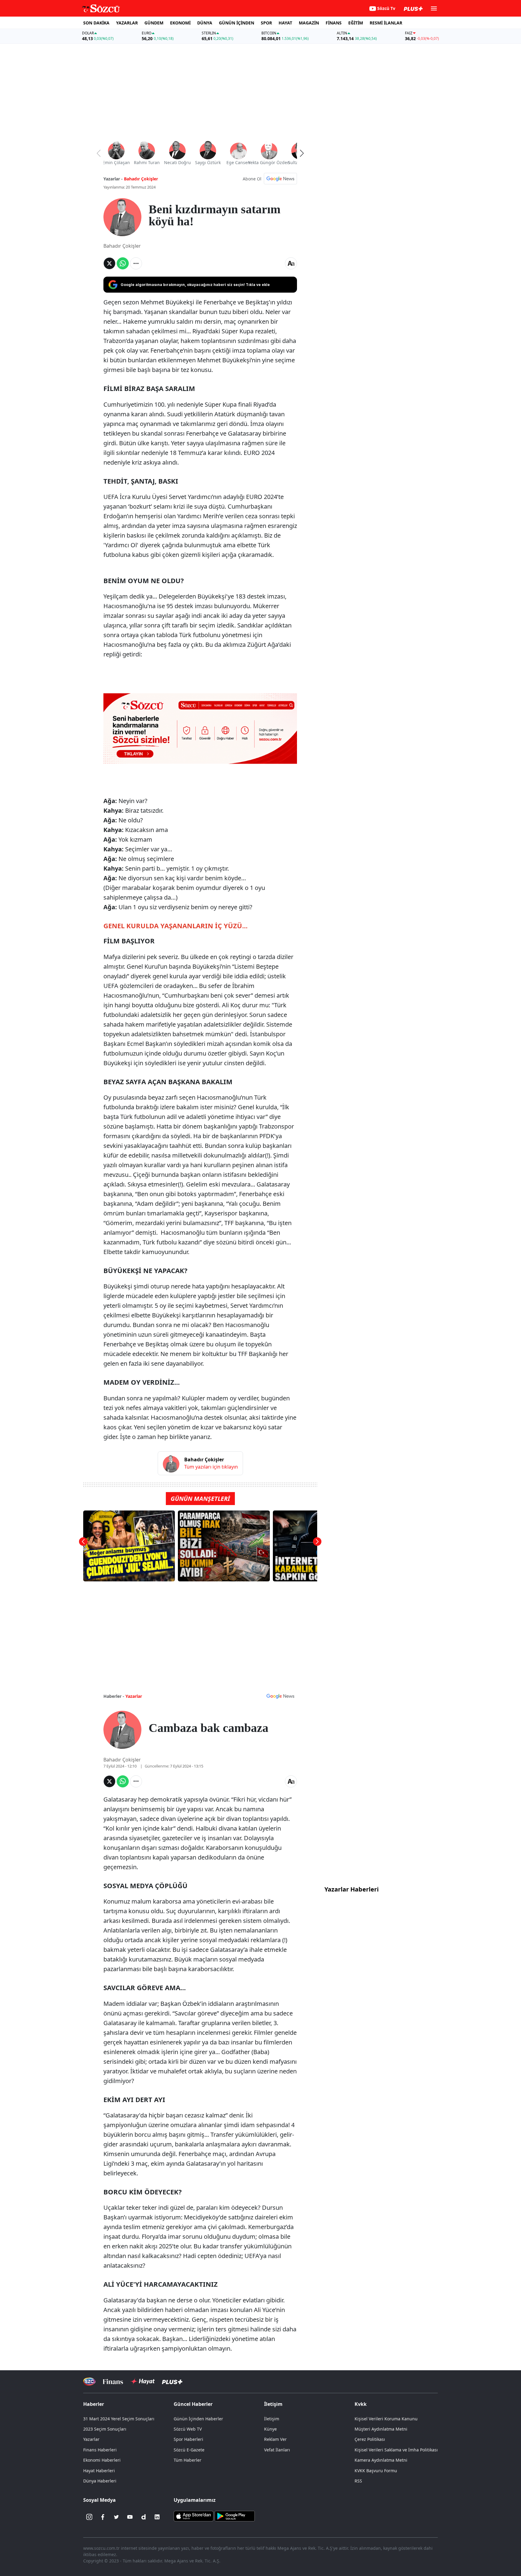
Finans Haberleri (100, 2450)
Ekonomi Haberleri (102, 2460)
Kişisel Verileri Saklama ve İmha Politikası (396, 2450)
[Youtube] (130, 2517)
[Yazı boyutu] (291, 263)
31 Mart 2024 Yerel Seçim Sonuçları (119, 2419)
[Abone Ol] (280, 179)
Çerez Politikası (370, 2439)
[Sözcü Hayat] (142, 2381)
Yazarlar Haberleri (352, 1889)
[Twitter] (116, 2517)
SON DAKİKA (96, 23)
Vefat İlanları (277, 2450)
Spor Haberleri (188, 2439)
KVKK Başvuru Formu (376, 2471)
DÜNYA (205, 23)
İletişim (272, 2419)
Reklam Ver (275, 2439)
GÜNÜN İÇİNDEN (237, 23)
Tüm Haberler (188, 2460)
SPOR (266, 23)
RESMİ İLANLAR (386, 23)
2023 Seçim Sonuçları (105, 2429)
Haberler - (114, 1696)
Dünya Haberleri (100, 2481)
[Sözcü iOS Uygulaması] (194, 2516)
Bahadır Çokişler (141, 179)
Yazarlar (134, 1696)
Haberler (94, 2404)
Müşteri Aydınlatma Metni (381, 2429)
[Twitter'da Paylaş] (109, 263)
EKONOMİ (180, 23)
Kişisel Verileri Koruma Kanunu (386, 2419)
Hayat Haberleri (99, 2471)
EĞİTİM (356, 23)
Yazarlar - (113, 179)
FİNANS (334, 23)
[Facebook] (103, 2517)
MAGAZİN (309, 23)
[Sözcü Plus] (172, 2382)
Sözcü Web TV (188, 2429)
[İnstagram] (89, 2517)
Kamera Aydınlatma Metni (381, 2460)
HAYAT (285, 23)
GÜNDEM (154, 23)
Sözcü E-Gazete (189, 2450)
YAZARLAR (127, 23)
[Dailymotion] (144, 2517)
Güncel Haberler (193, 2404)
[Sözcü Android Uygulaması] (235, 2516)
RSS (358, 2481)
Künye (270, 2429)
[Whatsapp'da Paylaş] (123, 263)
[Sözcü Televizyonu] (89, 2382)
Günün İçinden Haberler (198, 2419)
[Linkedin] (157, 2517)
